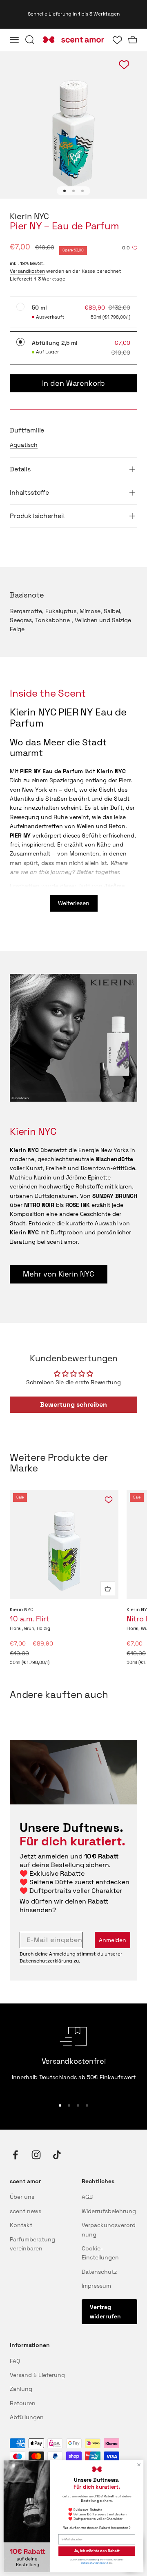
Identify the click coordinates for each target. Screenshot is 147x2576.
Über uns (22, 2197)
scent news (26, 2211)
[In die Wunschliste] (109, 1500)
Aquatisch (24, 445)
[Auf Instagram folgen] (36, 2155)
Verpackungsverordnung (109, 2230)
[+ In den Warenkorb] (108, 1589)
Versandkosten (27, 271)
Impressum (96, 2286)
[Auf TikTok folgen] (57, 2155)
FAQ (15, 2361)
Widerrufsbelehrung (109, 2211)
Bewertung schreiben (73, 1405)
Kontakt (21, 2225)
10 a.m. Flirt (30, 1619)
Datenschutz (99, 2272)
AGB (87, 2197)
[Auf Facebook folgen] (15, 2155)
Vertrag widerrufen (105, 2311)
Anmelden (112, 1940)
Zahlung (21, 2389)
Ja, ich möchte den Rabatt (97, 2551)
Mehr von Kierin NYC (59, 1274)
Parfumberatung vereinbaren (32, 2244)
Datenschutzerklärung (46, 1961)
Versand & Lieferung (37, 2375)
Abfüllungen (27, 2417)
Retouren (23, 2403)
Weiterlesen (74, 903)
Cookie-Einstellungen (100, 2253)
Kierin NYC (29, 216)
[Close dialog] (139, 2465)
